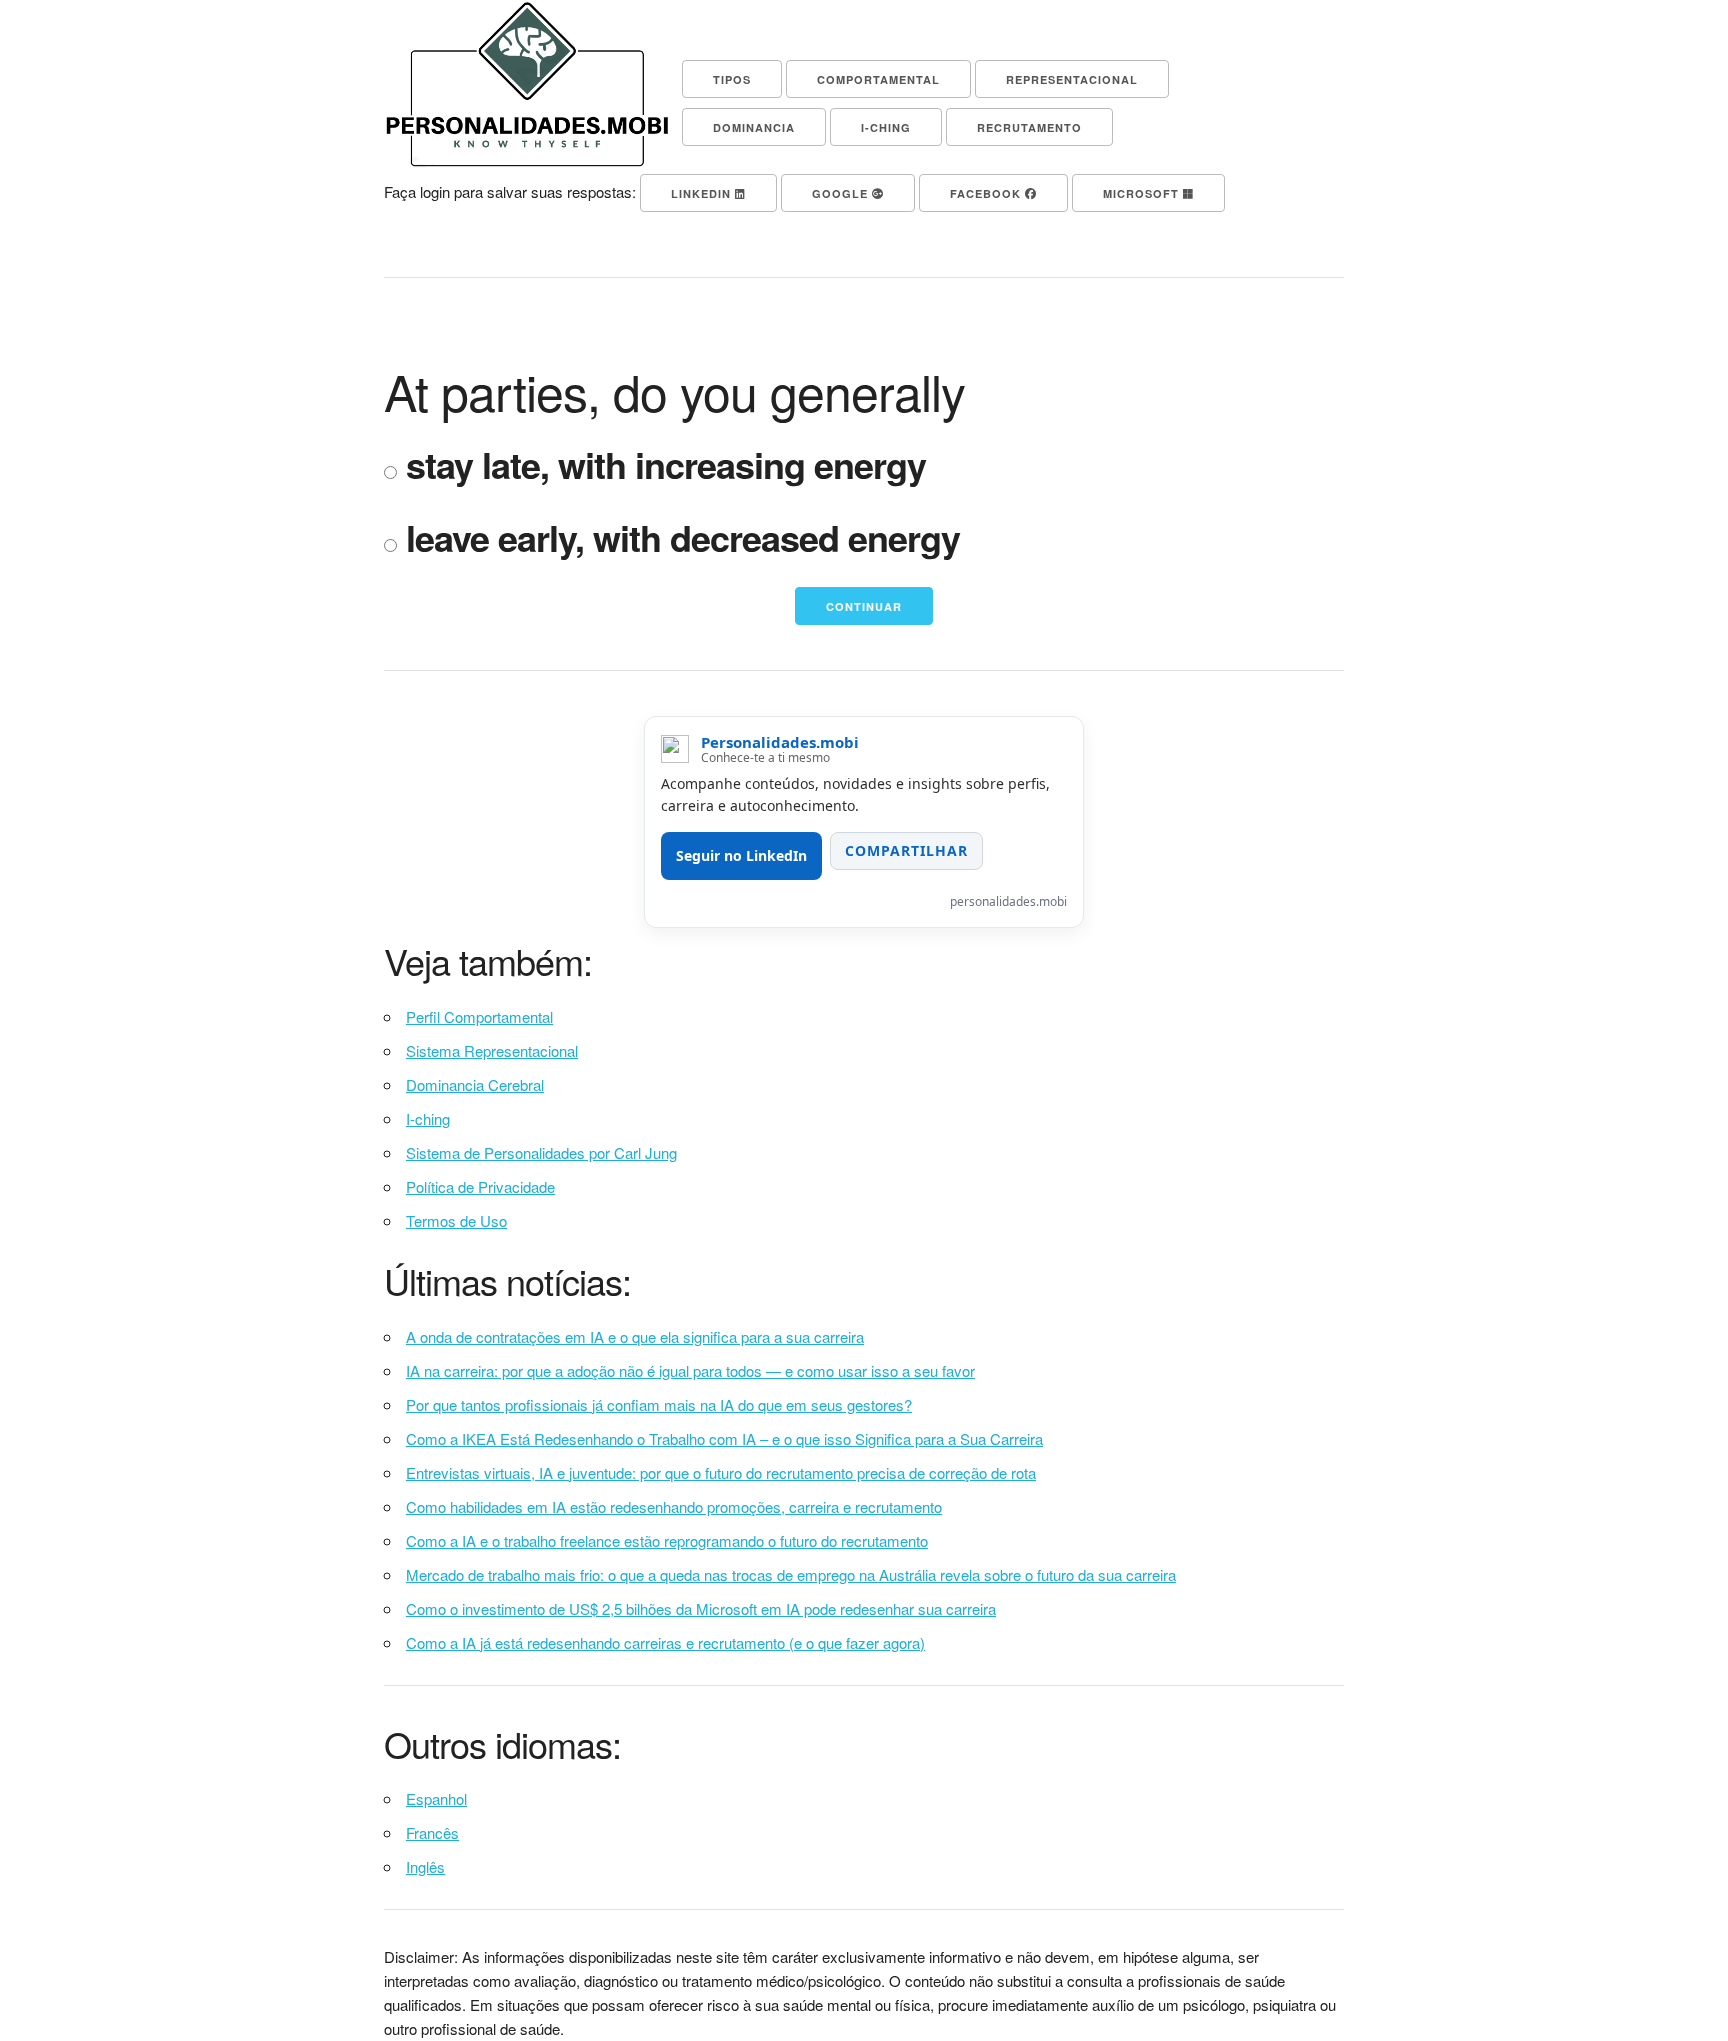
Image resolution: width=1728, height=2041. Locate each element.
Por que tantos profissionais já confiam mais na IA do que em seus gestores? (659, 1404)
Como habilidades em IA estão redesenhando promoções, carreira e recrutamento (674, 1506)
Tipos (732, 79)
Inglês (425, 1866)
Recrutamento (1029, 127)
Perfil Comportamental (479, 1016)
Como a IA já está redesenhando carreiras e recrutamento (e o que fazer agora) (665, 1642)
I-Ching (886, 127)
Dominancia (754, 127)
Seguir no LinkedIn (741, 855)
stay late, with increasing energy (661, 465)
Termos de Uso (456, 1220)
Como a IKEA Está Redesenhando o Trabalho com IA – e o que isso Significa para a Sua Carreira (724, 1438)
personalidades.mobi (1008, 901)
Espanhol (436, 1798)
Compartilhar (906, 850)
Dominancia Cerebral (475, 1084)
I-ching (428, 1118)
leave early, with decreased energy (678, 538)
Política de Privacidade (480, 1186)
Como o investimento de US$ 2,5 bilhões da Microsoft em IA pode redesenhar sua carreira (701, 1608)
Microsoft (1143, 193)
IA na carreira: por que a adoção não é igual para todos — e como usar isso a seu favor (690, 1370)
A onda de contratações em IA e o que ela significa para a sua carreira (635, 1336)
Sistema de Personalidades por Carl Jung (541, 1152)
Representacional (1072, 79)
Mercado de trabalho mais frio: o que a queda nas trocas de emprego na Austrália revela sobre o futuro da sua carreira (791, 1574)
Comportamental (878, 79)
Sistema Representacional (492, 1050)
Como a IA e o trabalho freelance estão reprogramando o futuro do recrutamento (667, 1540)
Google (842, 193)
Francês (432, 1832)
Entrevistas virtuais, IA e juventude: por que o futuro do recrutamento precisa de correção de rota (721, 1472)
